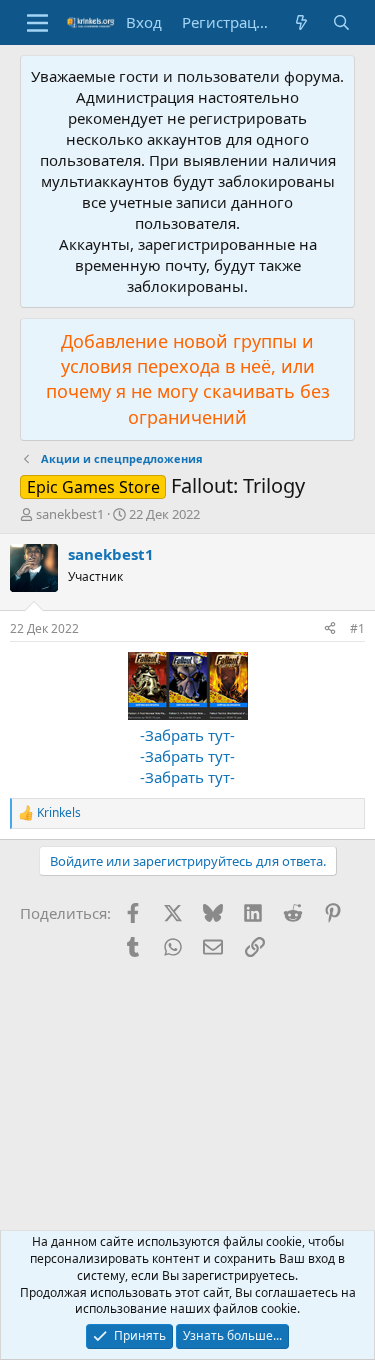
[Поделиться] (330, 629)
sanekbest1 (70, 514)
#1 (357, 628)
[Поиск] (341, 22)
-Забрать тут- (187, 735)
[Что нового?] (301, 22)
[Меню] (37, 23)
